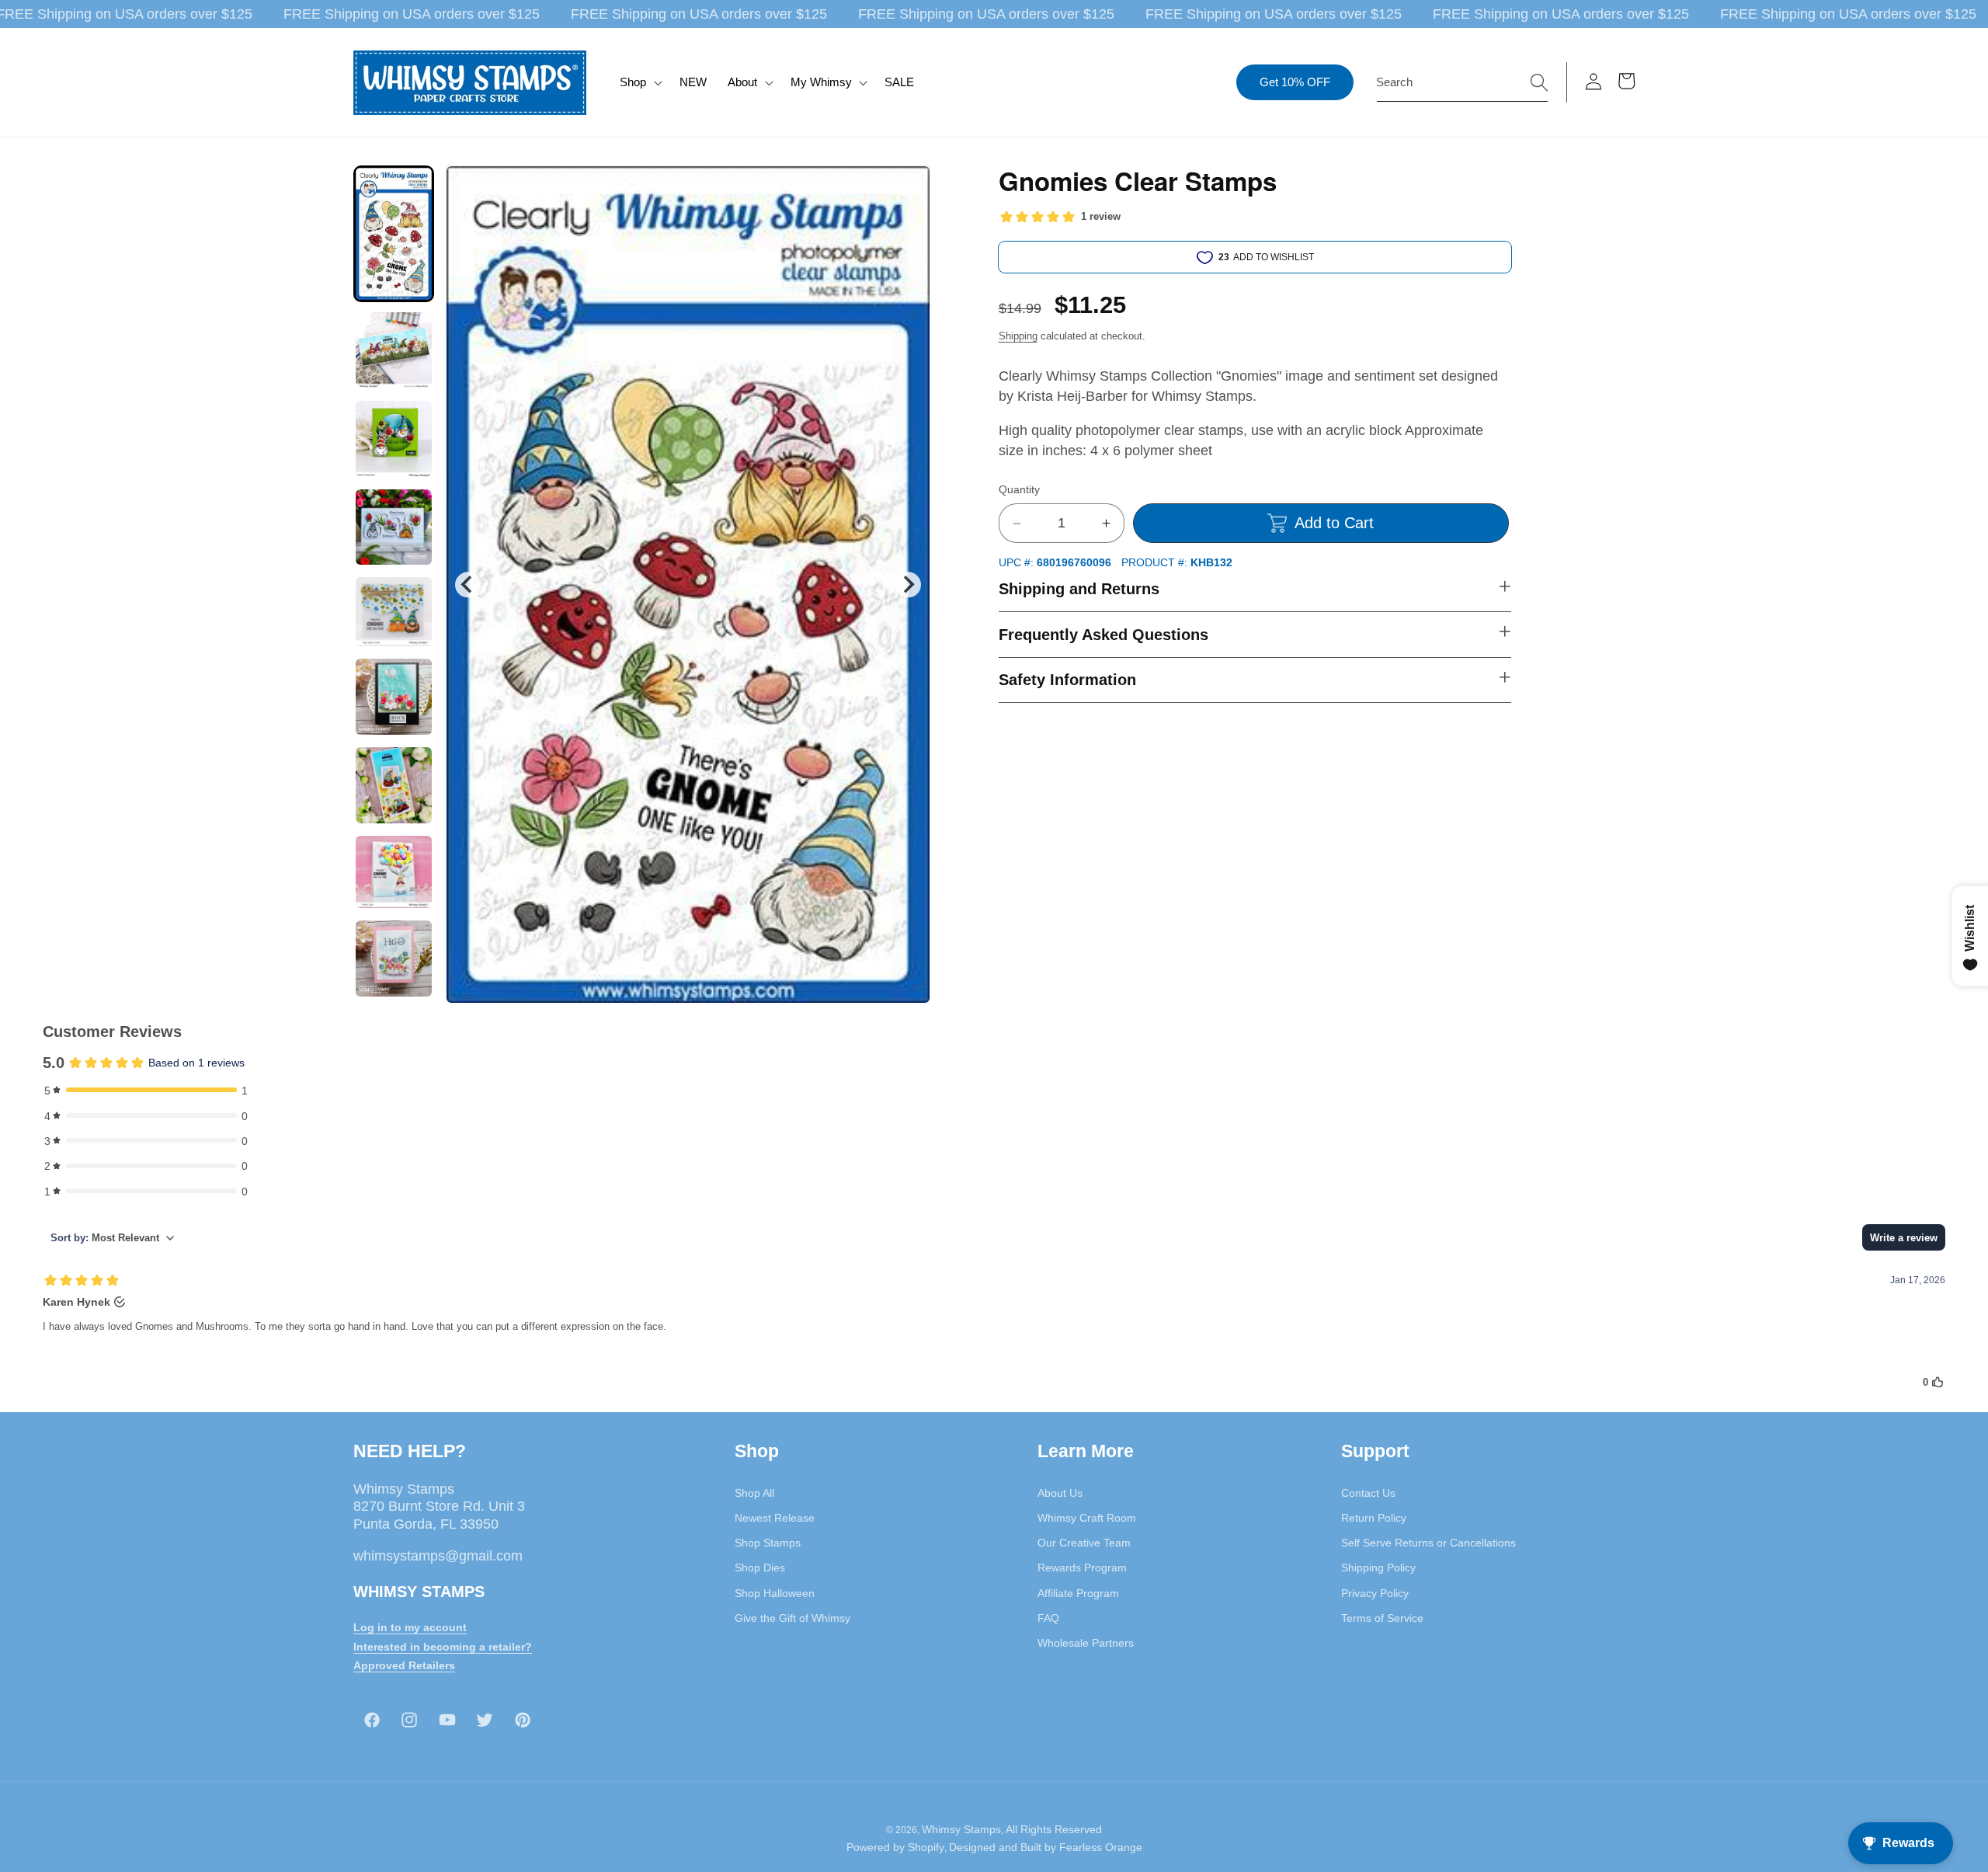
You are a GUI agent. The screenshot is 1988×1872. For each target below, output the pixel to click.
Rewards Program (1082, 1568)
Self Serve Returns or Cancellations (1428, 1543)
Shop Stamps (768, 1543)
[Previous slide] (468, 585)
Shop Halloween (775, 1593)
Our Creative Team (1084, 1543)
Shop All (754, 1492)
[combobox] (1462, 82)
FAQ (1048, 1618)
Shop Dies (760, 1568)
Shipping (1018, 336)
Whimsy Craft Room (1087, 1518)
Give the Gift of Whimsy (792, 1618)
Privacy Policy (1375, 1593)
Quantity (1019, 490)
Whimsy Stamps (961, 1829)
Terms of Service (1382, 1618)
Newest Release (775, 1518)
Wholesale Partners (1086, 1643)
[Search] (1539, 82)
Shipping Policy (1378, 1568)
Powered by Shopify (895, 1847)
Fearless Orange (1101, 1847)
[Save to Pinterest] (909, 187)
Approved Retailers (404, 1665)
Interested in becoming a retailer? (443, 1646)
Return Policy (1374, 1518)
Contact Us (1368, 1492)
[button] (639, 82)
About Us (1060, 1492)
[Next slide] (907, 585)
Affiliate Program (1078, 1593)
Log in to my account (410, 1627)
